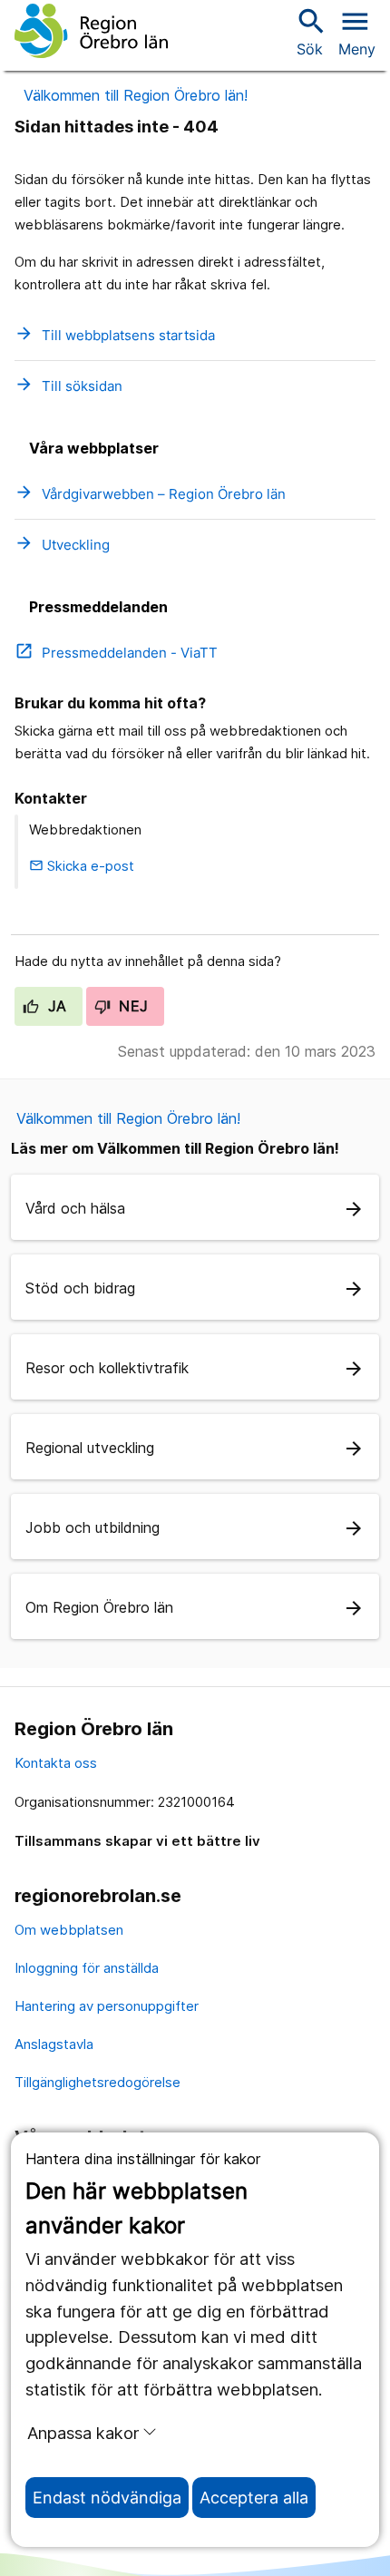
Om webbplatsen (69, 1930)
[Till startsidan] (91, 31)
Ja (55, 1006)
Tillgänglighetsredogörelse (97, 2082)
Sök (309, 31)
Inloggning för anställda (87, 1968)
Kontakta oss (56, 1763)
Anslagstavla (54, 2044)
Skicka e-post (82, 866)
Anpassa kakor (83, 2433)
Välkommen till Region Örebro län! (136, 95)
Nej (132, 1006)
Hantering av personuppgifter (107, 2006)
